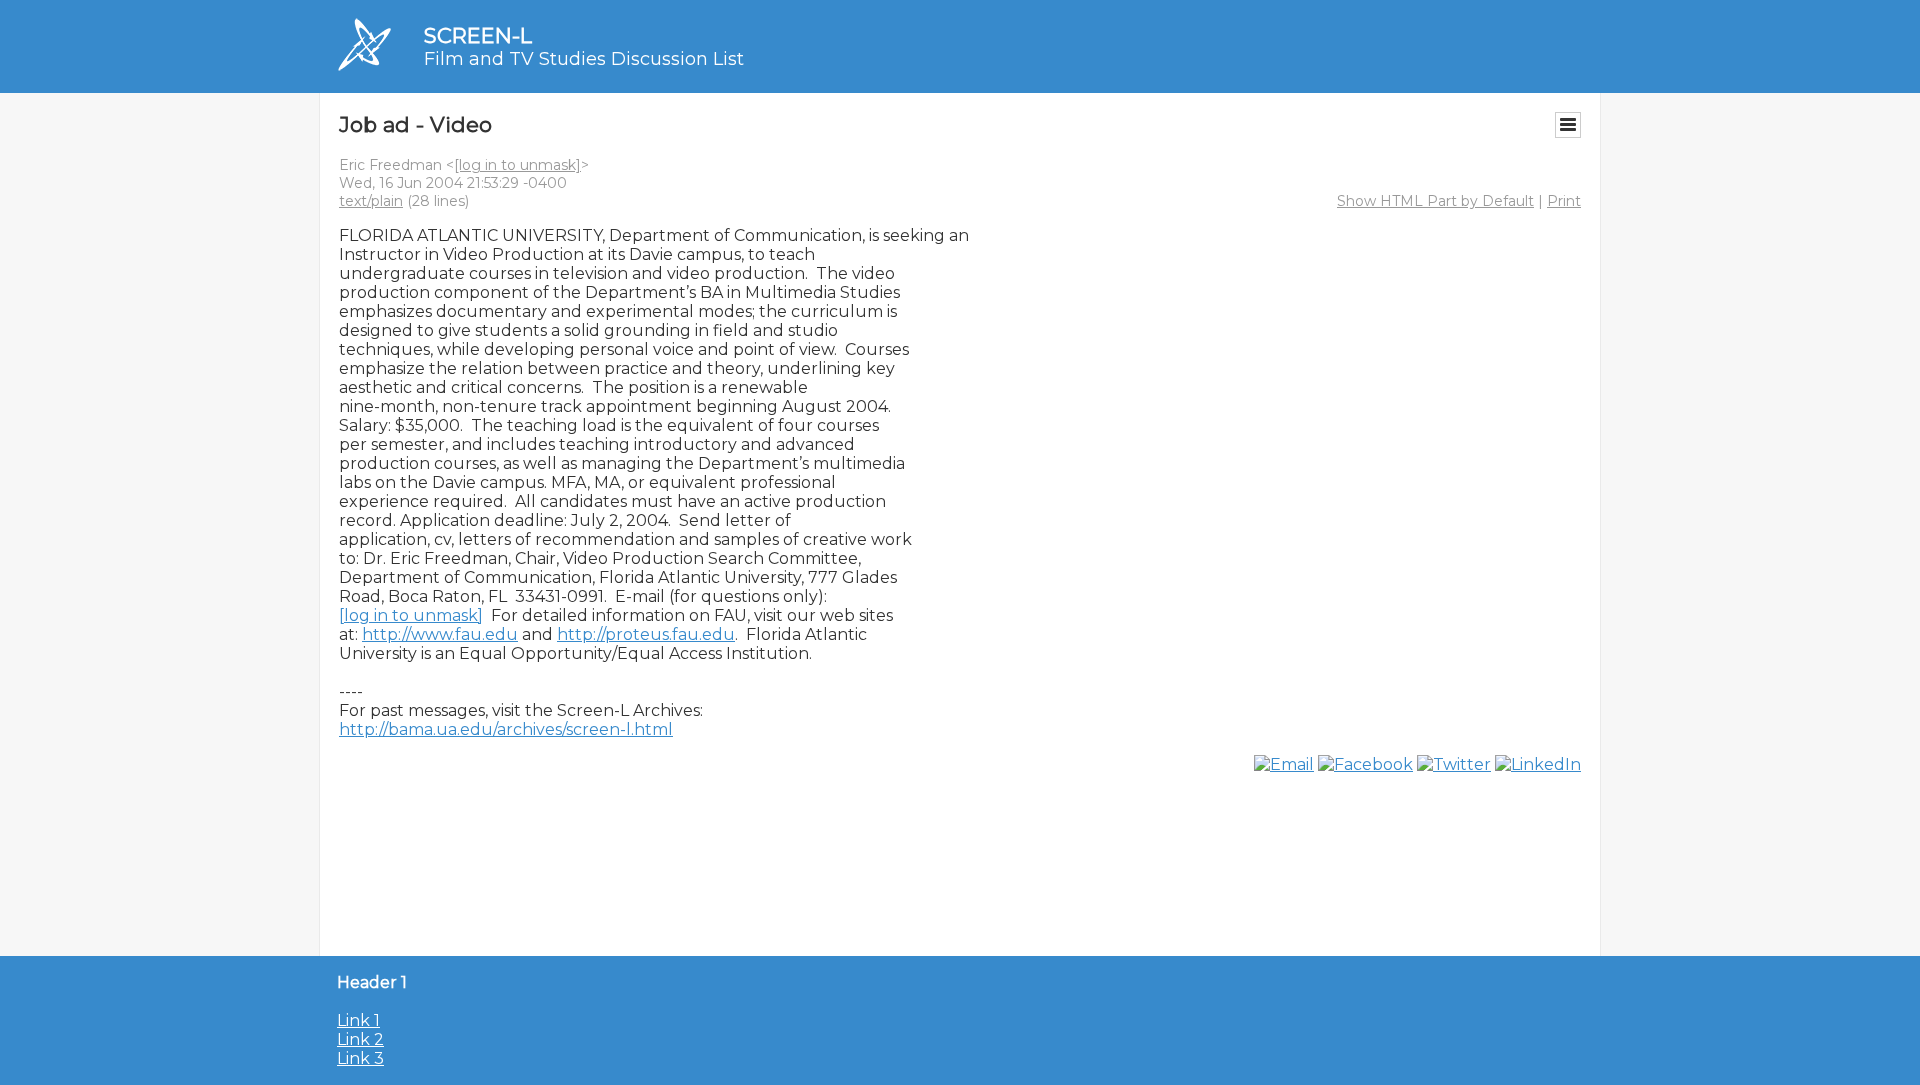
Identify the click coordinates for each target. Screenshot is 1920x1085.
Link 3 (360, 1058)
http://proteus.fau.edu (646, 634)
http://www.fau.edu (440, 634)
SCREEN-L (478, 35)
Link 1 (358, 1020)
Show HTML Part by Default (1435, 201)
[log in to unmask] (517, 165)
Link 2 (360, 1039)
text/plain (371, 201)
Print (1564, 201)
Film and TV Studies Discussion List (584, 59)
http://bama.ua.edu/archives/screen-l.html (506, 729)
